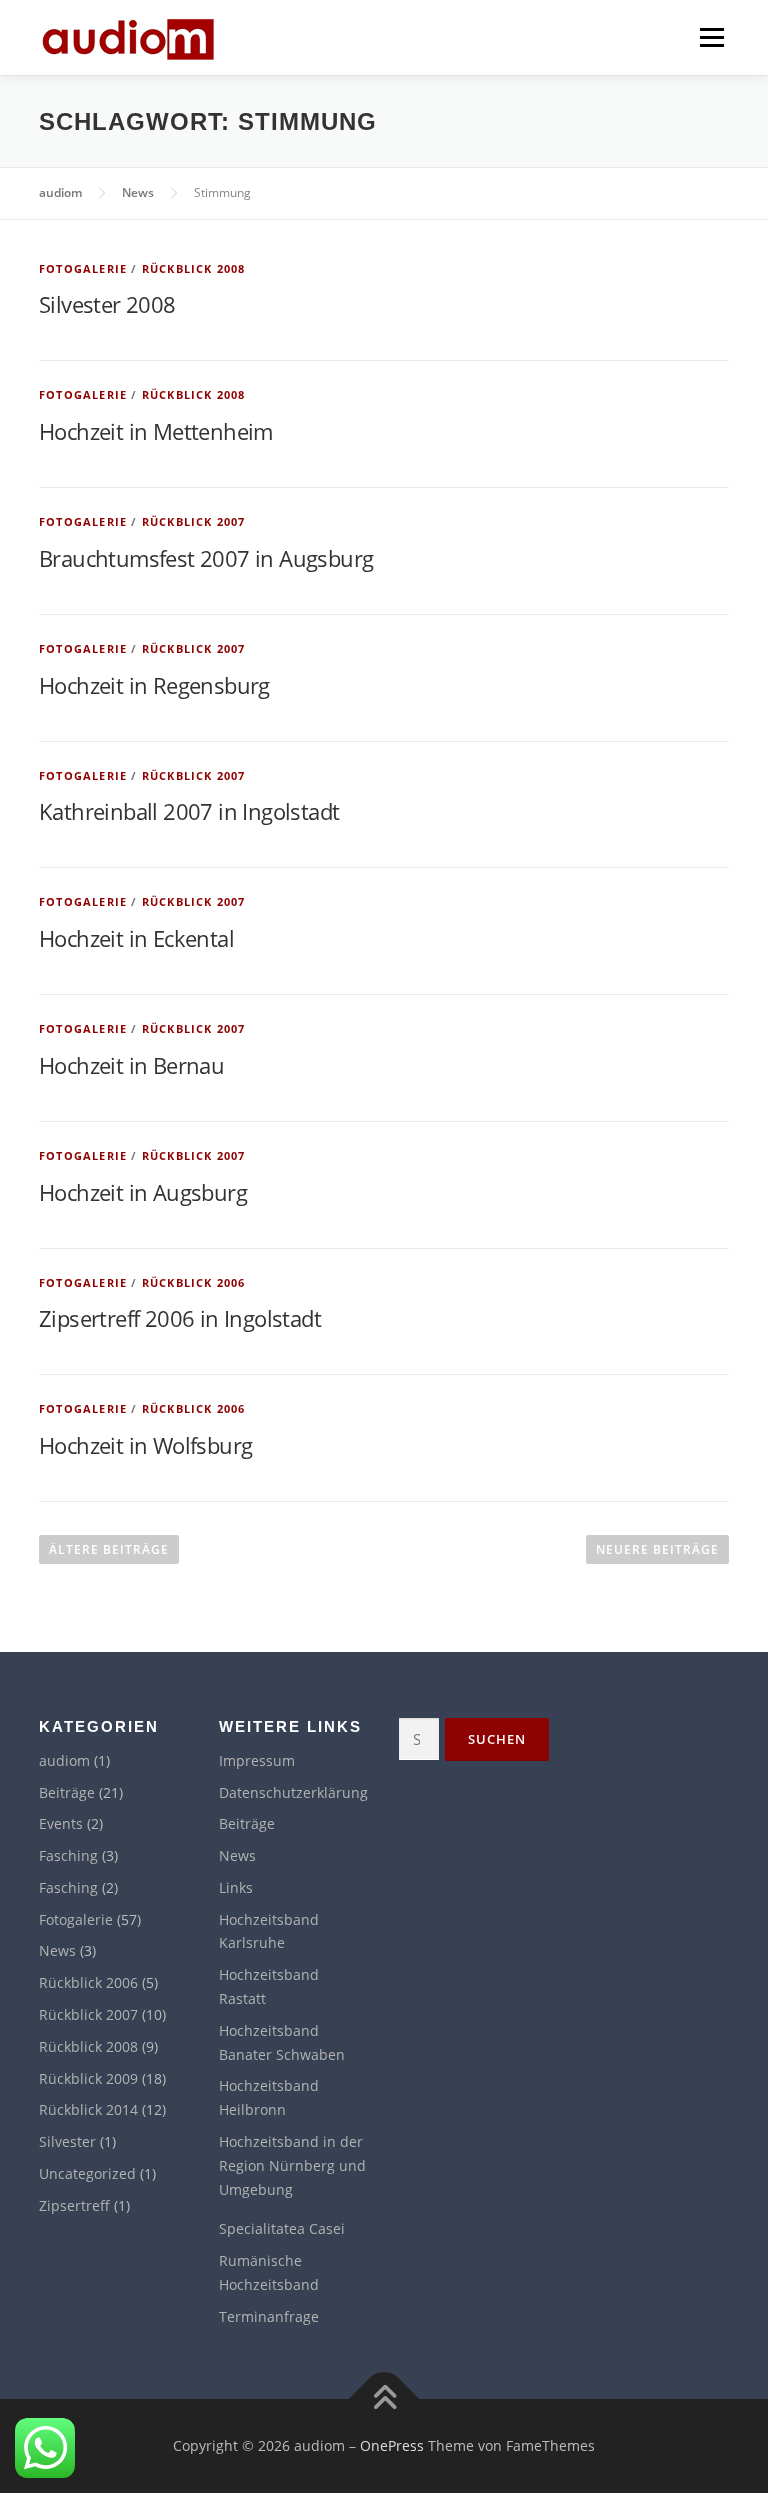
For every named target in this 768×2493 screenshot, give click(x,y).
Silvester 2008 (107, 304)
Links (236, 1887)
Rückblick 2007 (194, 521)
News (57, 1950)
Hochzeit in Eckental (136, 938)
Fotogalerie (83, 268)
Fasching (68, 1855)
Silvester (67, 2141)
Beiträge (67, 1792)
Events (61, 1823)
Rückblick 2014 (88, 2109)
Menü (711, 37)
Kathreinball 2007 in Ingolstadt (189, 811)
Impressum (257, 1760)
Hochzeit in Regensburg (154, 685)
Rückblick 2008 (194, 268)
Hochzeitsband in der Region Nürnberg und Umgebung (292, 2165)
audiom (64, 1760)
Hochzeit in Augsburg (143, 1192)
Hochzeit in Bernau (131, 1065)
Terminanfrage (269, 2316)
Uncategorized (87, 2173)
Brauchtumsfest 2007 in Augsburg (206, 558)
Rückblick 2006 (194, 1282)
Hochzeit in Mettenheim (156, 431)
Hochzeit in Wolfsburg (145, 1445)
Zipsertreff (74, 2205)
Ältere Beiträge (109, 1549)
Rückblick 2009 (88, 2078)
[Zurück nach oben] (384, 2399)
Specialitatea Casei (282, 2228)
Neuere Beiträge (657, 1549)
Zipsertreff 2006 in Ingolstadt (180, 1318)
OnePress (392, 2445)
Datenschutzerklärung (293, 1792)
